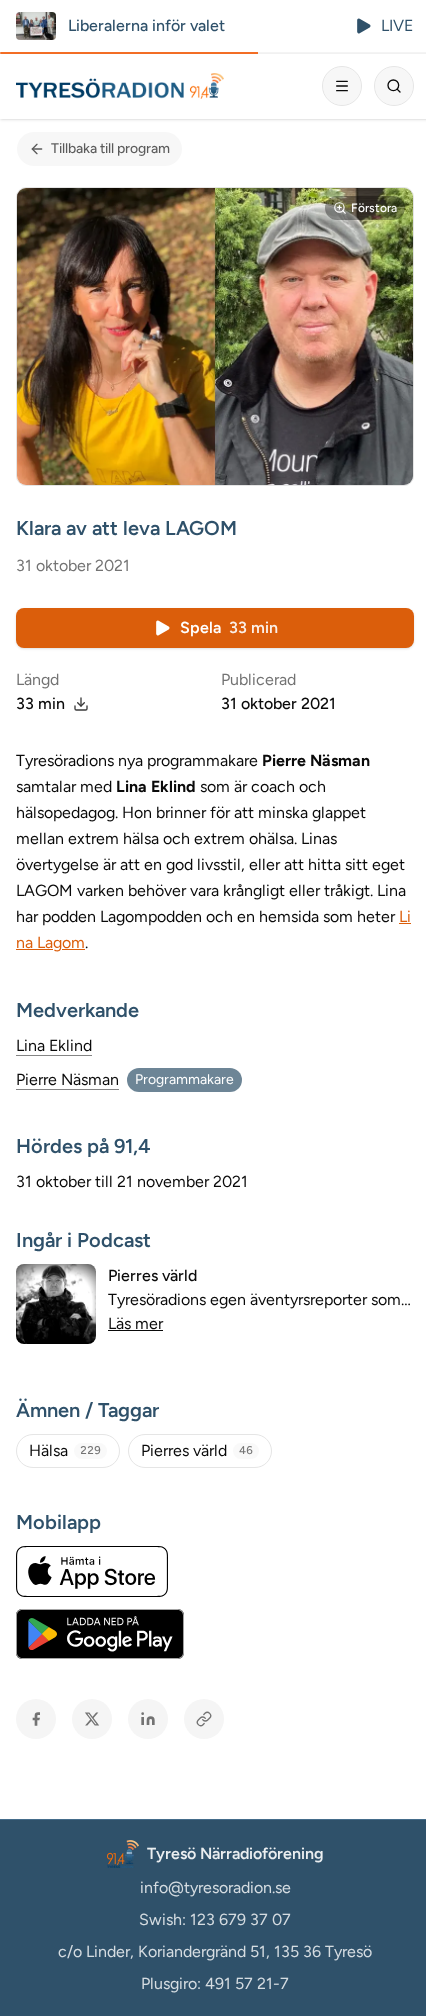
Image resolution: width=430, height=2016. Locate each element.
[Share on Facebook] (36, 1719)
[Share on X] (92, 1719)
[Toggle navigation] (342, 86)
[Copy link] (204, 1719)
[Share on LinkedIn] (148, 1719)
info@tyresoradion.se (215, 1887)
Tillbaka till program (110, 148)
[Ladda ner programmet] (81, 704)
